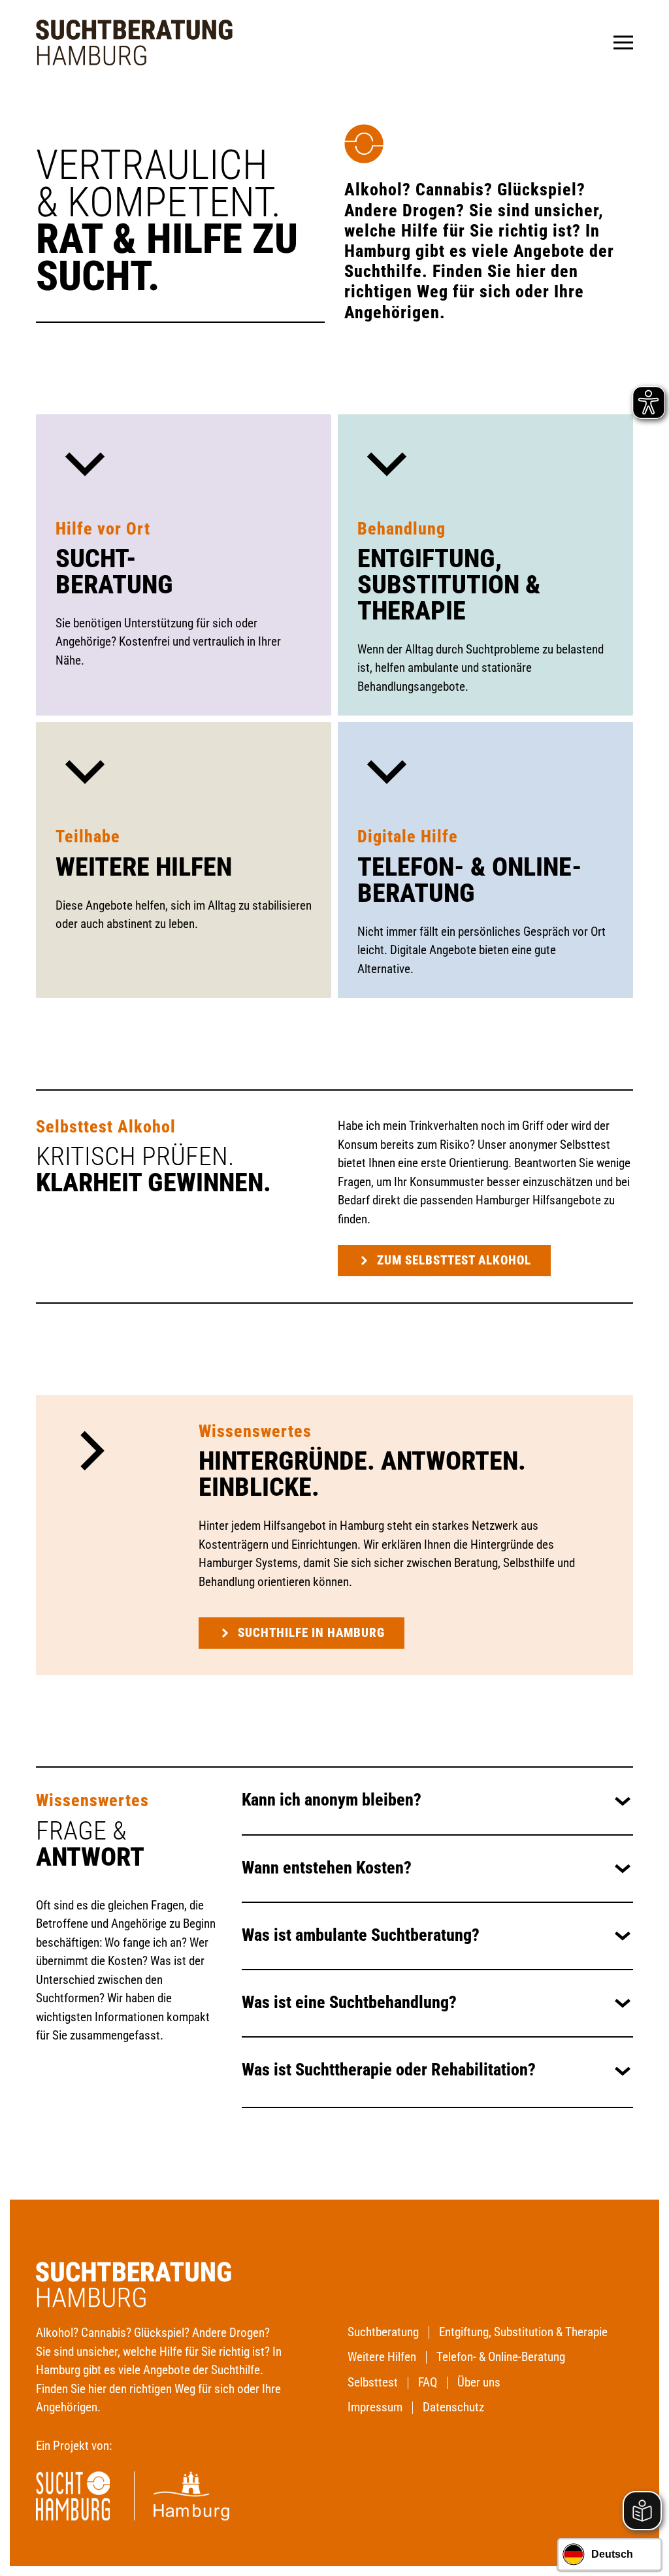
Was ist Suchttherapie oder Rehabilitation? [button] (389, 2070)
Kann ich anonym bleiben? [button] (332, 1800)
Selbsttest (373, 2382)
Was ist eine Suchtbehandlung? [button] (349, 2003)
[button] (623, 42)
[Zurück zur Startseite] (134, 42)
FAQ (428, 2382)
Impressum (375, 2407)
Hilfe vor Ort (103, 529)
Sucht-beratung (114, 571)
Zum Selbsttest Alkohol (454, 1260)
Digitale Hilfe (408, 836)
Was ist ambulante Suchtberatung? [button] (361, 1935)
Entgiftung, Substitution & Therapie (449, 585)
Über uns (479, 2382)
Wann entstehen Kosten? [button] (327, 1868)
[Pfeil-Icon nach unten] (85, 462)
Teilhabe (88, 836)
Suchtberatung (383, 2332)
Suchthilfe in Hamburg (311, 1633)
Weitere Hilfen (144, 867)
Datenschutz (453, 2407)
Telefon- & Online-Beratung (470, 880)
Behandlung (401, 529)
